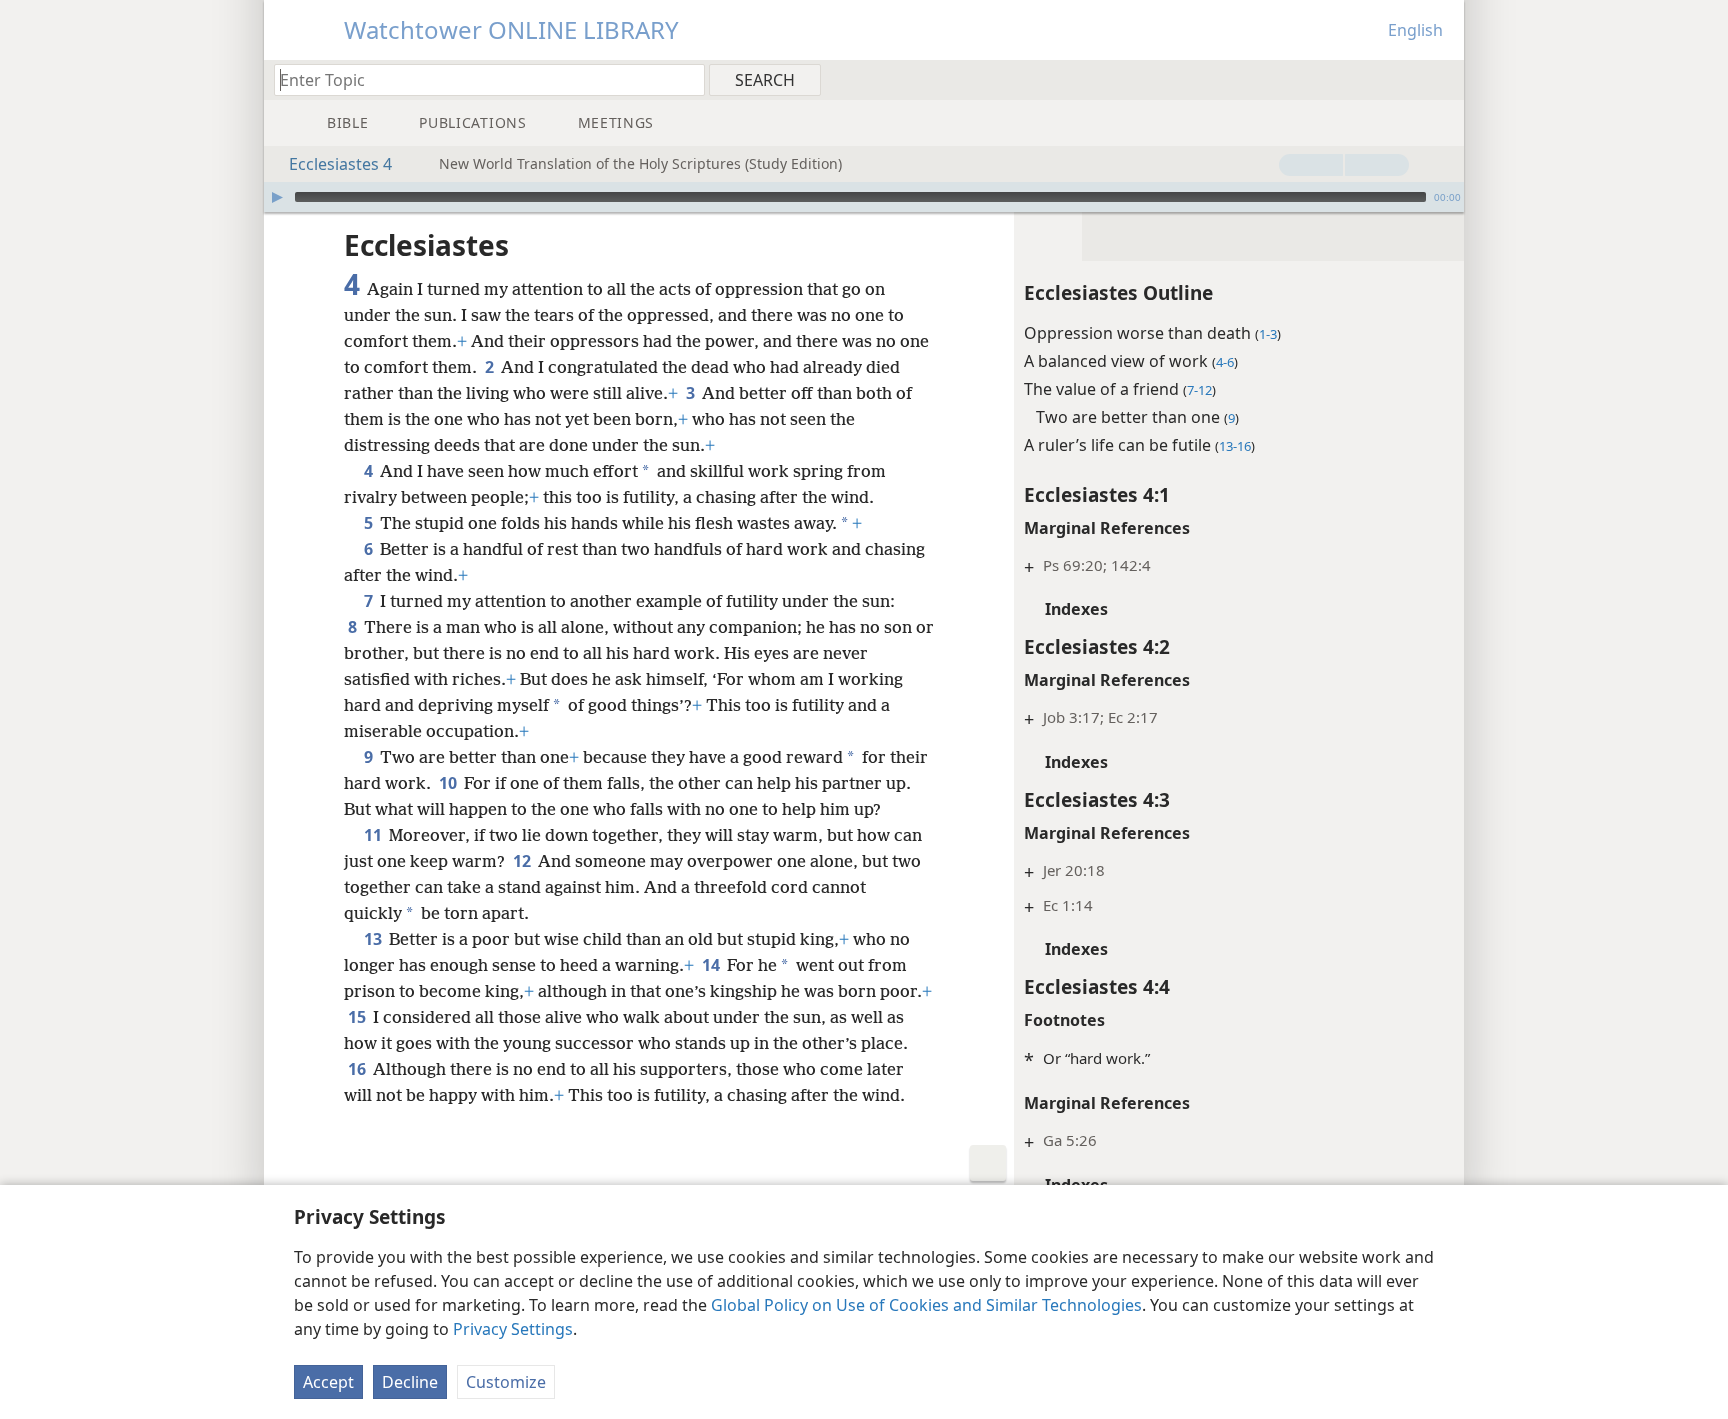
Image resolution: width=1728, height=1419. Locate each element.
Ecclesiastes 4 (340, 164)
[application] (864, 197)
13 (374, 939)
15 (358, 1017)
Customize (506, 1382)
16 (358, 1069)
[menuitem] (1441, 79)
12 (523, 861)
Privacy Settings (513, 1329)
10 (449, 783)
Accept (328, 1382)
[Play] (277, 197)
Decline (410, 1382)
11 (374, 835)
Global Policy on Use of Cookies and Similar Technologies (926, 1305)
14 (712, 965)
